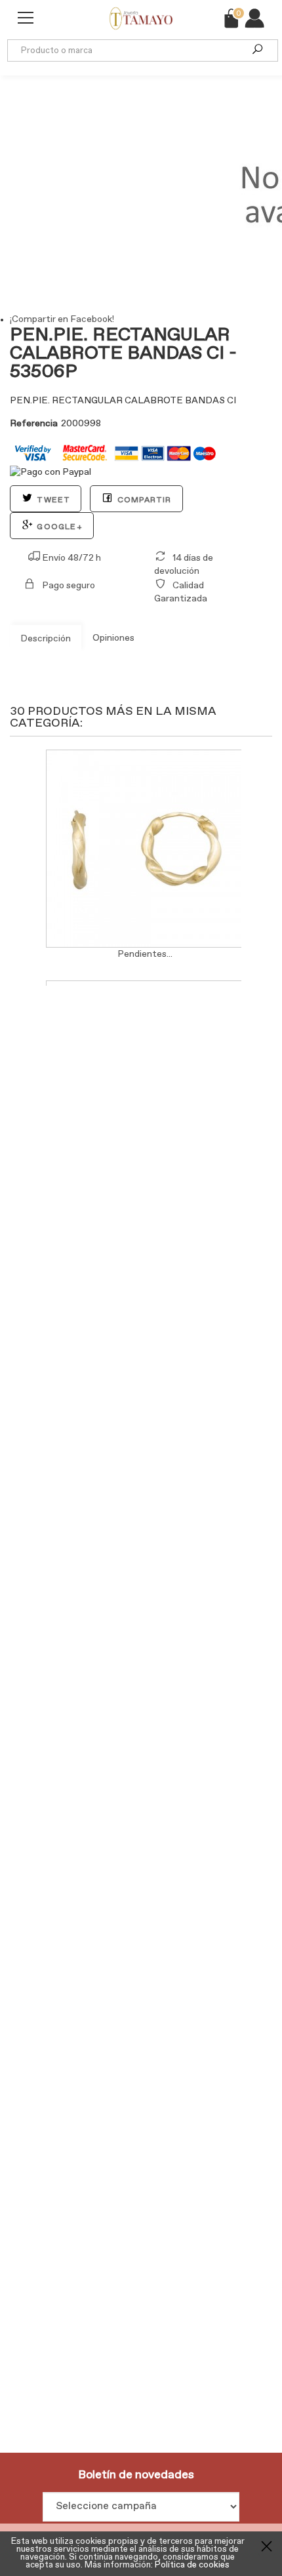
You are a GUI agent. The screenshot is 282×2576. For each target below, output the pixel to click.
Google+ (58, 527)
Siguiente (244, 847)
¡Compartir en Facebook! (62, 319)
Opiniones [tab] (113, 638)
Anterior (13, 847)
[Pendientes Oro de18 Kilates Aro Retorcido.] (145, 849)
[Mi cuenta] (254, 18)
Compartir (143, 500)
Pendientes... (145, 954)
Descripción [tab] (46, 639)
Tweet (52, 500)
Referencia (34, 424)
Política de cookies (192, 2565)
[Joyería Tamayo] (131, 14)
